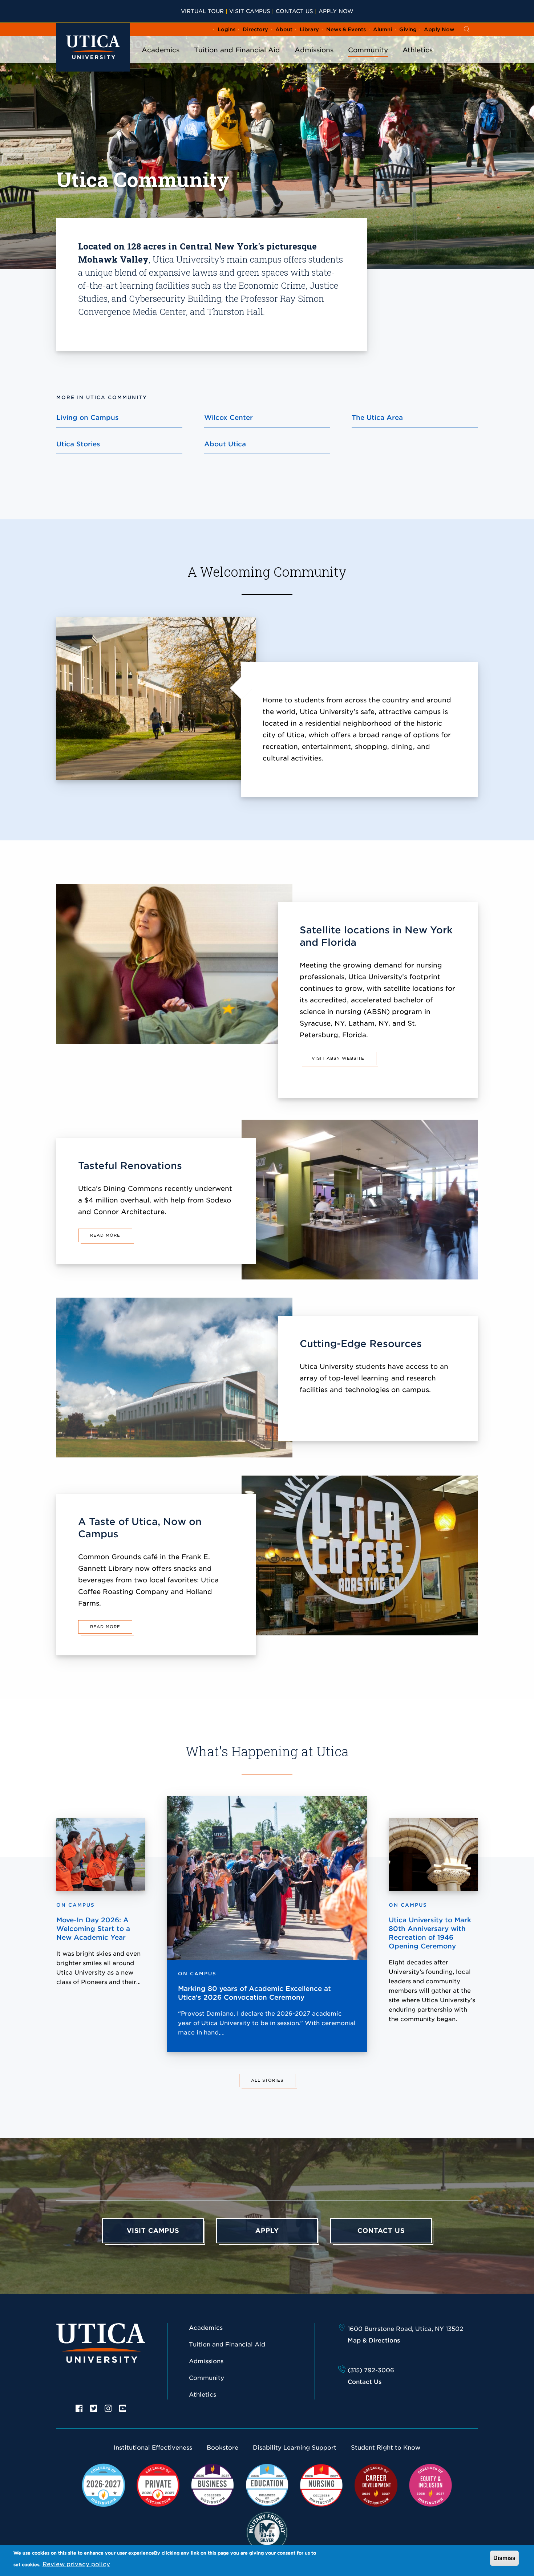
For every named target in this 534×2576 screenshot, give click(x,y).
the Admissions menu (314, 60)
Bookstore (223, 2448)
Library (309, 29)
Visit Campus (250, 11)
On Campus (197, 1974)
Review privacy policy (76, 2564)
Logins (226, 29)
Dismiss (504, 2558)
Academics (161, 50)
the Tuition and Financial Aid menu (237, 60)
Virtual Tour (202, 11)
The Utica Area (377, 417)
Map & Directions (374, 2340)
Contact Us (294, 11)
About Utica (225, 444)
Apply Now (336, 11)
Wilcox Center (228, 417)
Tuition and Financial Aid (237, 50)
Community (368, 50)
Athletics (418, 50)
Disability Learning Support (295, 2448)
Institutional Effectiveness (153, 2448)
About (284, 29)
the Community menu (368, 60)
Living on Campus (88, 417)
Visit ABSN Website (338, 1058)
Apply (267, 2231)
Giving (408, 29)
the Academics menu (161, 60)
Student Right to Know (386, 2448)
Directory (255, 29)
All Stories (267, 2080)
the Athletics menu (418, 60)
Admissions (314, 50)
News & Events (346, 29)
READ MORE (105, 1235)
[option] (79, 2408)
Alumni (383, 29)
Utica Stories (78, 444)
